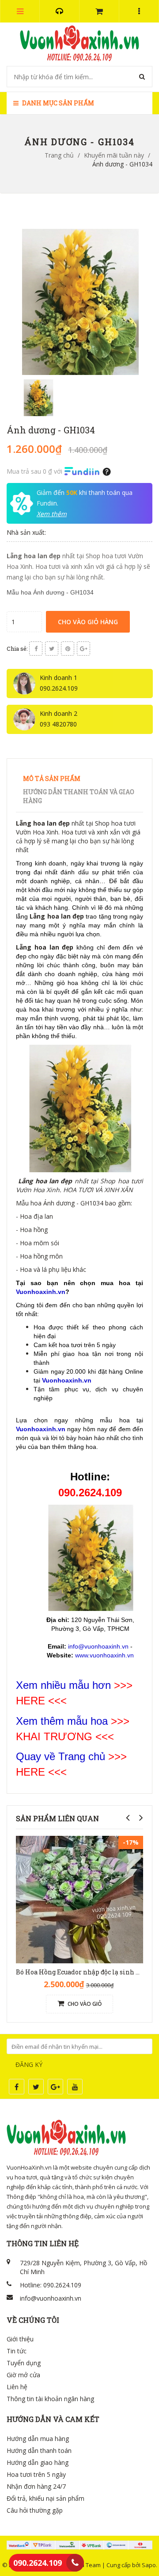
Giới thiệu (20, 2339)
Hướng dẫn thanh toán (39, 2450)
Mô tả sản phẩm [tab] (52, 778)
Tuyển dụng (24, 2363)
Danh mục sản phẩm (57, 103)
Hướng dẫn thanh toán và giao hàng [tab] (79, 796)
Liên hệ (17, 2387)
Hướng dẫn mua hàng (38, 2439)
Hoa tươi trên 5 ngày (36, 2474)
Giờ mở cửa (23, 2375)
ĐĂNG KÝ (29, 2064)
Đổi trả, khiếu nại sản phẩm (45, 2498)
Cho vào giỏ (84, 2004)
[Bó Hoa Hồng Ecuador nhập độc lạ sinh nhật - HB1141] (79, 1899)
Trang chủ (59, 155)
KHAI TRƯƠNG (54, 1736)
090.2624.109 (38, 2563)
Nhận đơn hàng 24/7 (36, 2486)
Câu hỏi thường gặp (35, 2510)
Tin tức (17, 2351)
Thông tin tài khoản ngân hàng (50, 2399)
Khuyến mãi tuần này (114, 155)
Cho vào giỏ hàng (88, 622)
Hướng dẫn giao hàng (38, 2462)
